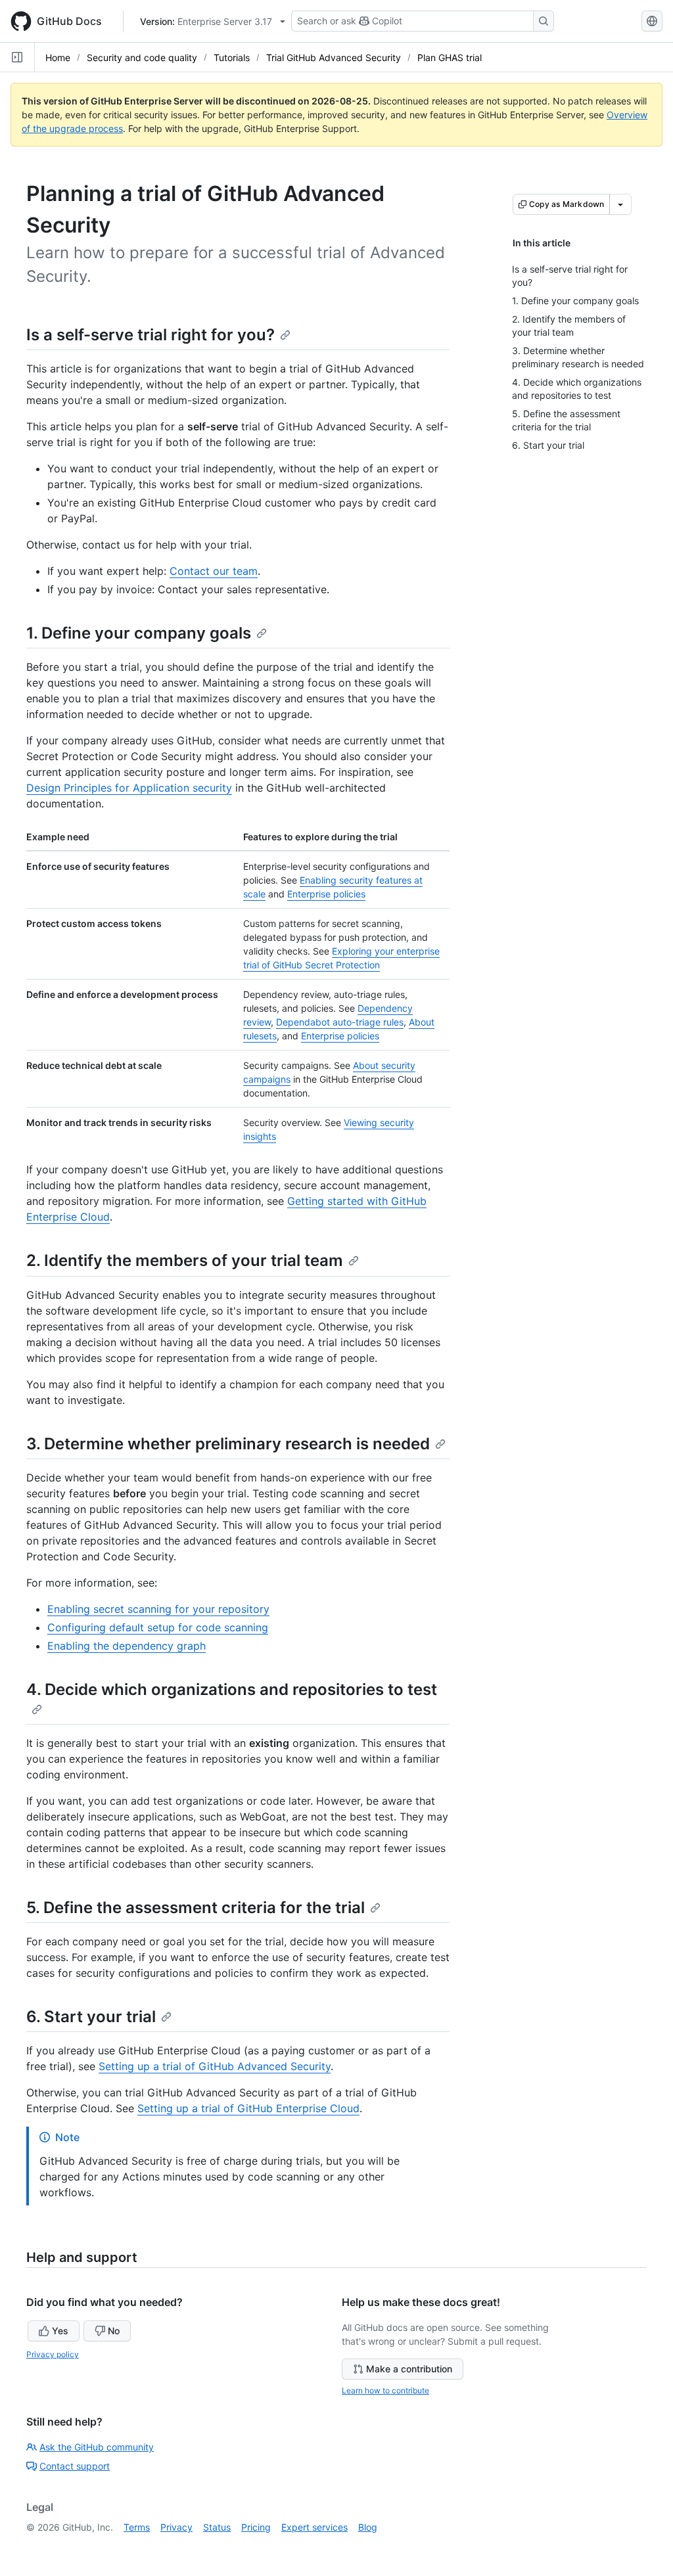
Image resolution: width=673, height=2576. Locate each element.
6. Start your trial (91, 2017)
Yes (60, 2331)
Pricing (256, 2527)
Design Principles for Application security (129, 788)
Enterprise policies (326, 894)
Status (217, 2527)
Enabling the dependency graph (127, 1646)
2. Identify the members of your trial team (185, 1260)
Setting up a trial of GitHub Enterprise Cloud (248, 2108)
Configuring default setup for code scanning (158, 1627)
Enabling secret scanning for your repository (158, 1609)
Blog (368, 2527)
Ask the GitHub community (97, 2447)
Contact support (75, 2466)
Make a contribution (409, 2369)
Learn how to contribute (385, 2390)
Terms (137, 2527)
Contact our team (214, 571)
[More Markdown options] (620, 204)
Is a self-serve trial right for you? (151, 335)
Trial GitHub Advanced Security (334, 57)
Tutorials (232, 57)
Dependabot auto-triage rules (340, 1022)
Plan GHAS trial (450, 57)
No (114, 2331)
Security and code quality (142, 57)
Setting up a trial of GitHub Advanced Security (215, 2066)
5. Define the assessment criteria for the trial (196, 1908)
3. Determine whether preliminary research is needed (228, 1444)
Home (58, 57)
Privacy (176, 2527)
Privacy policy (53, 2354)
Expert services (314, 2527)
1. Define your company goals (139, 633)
